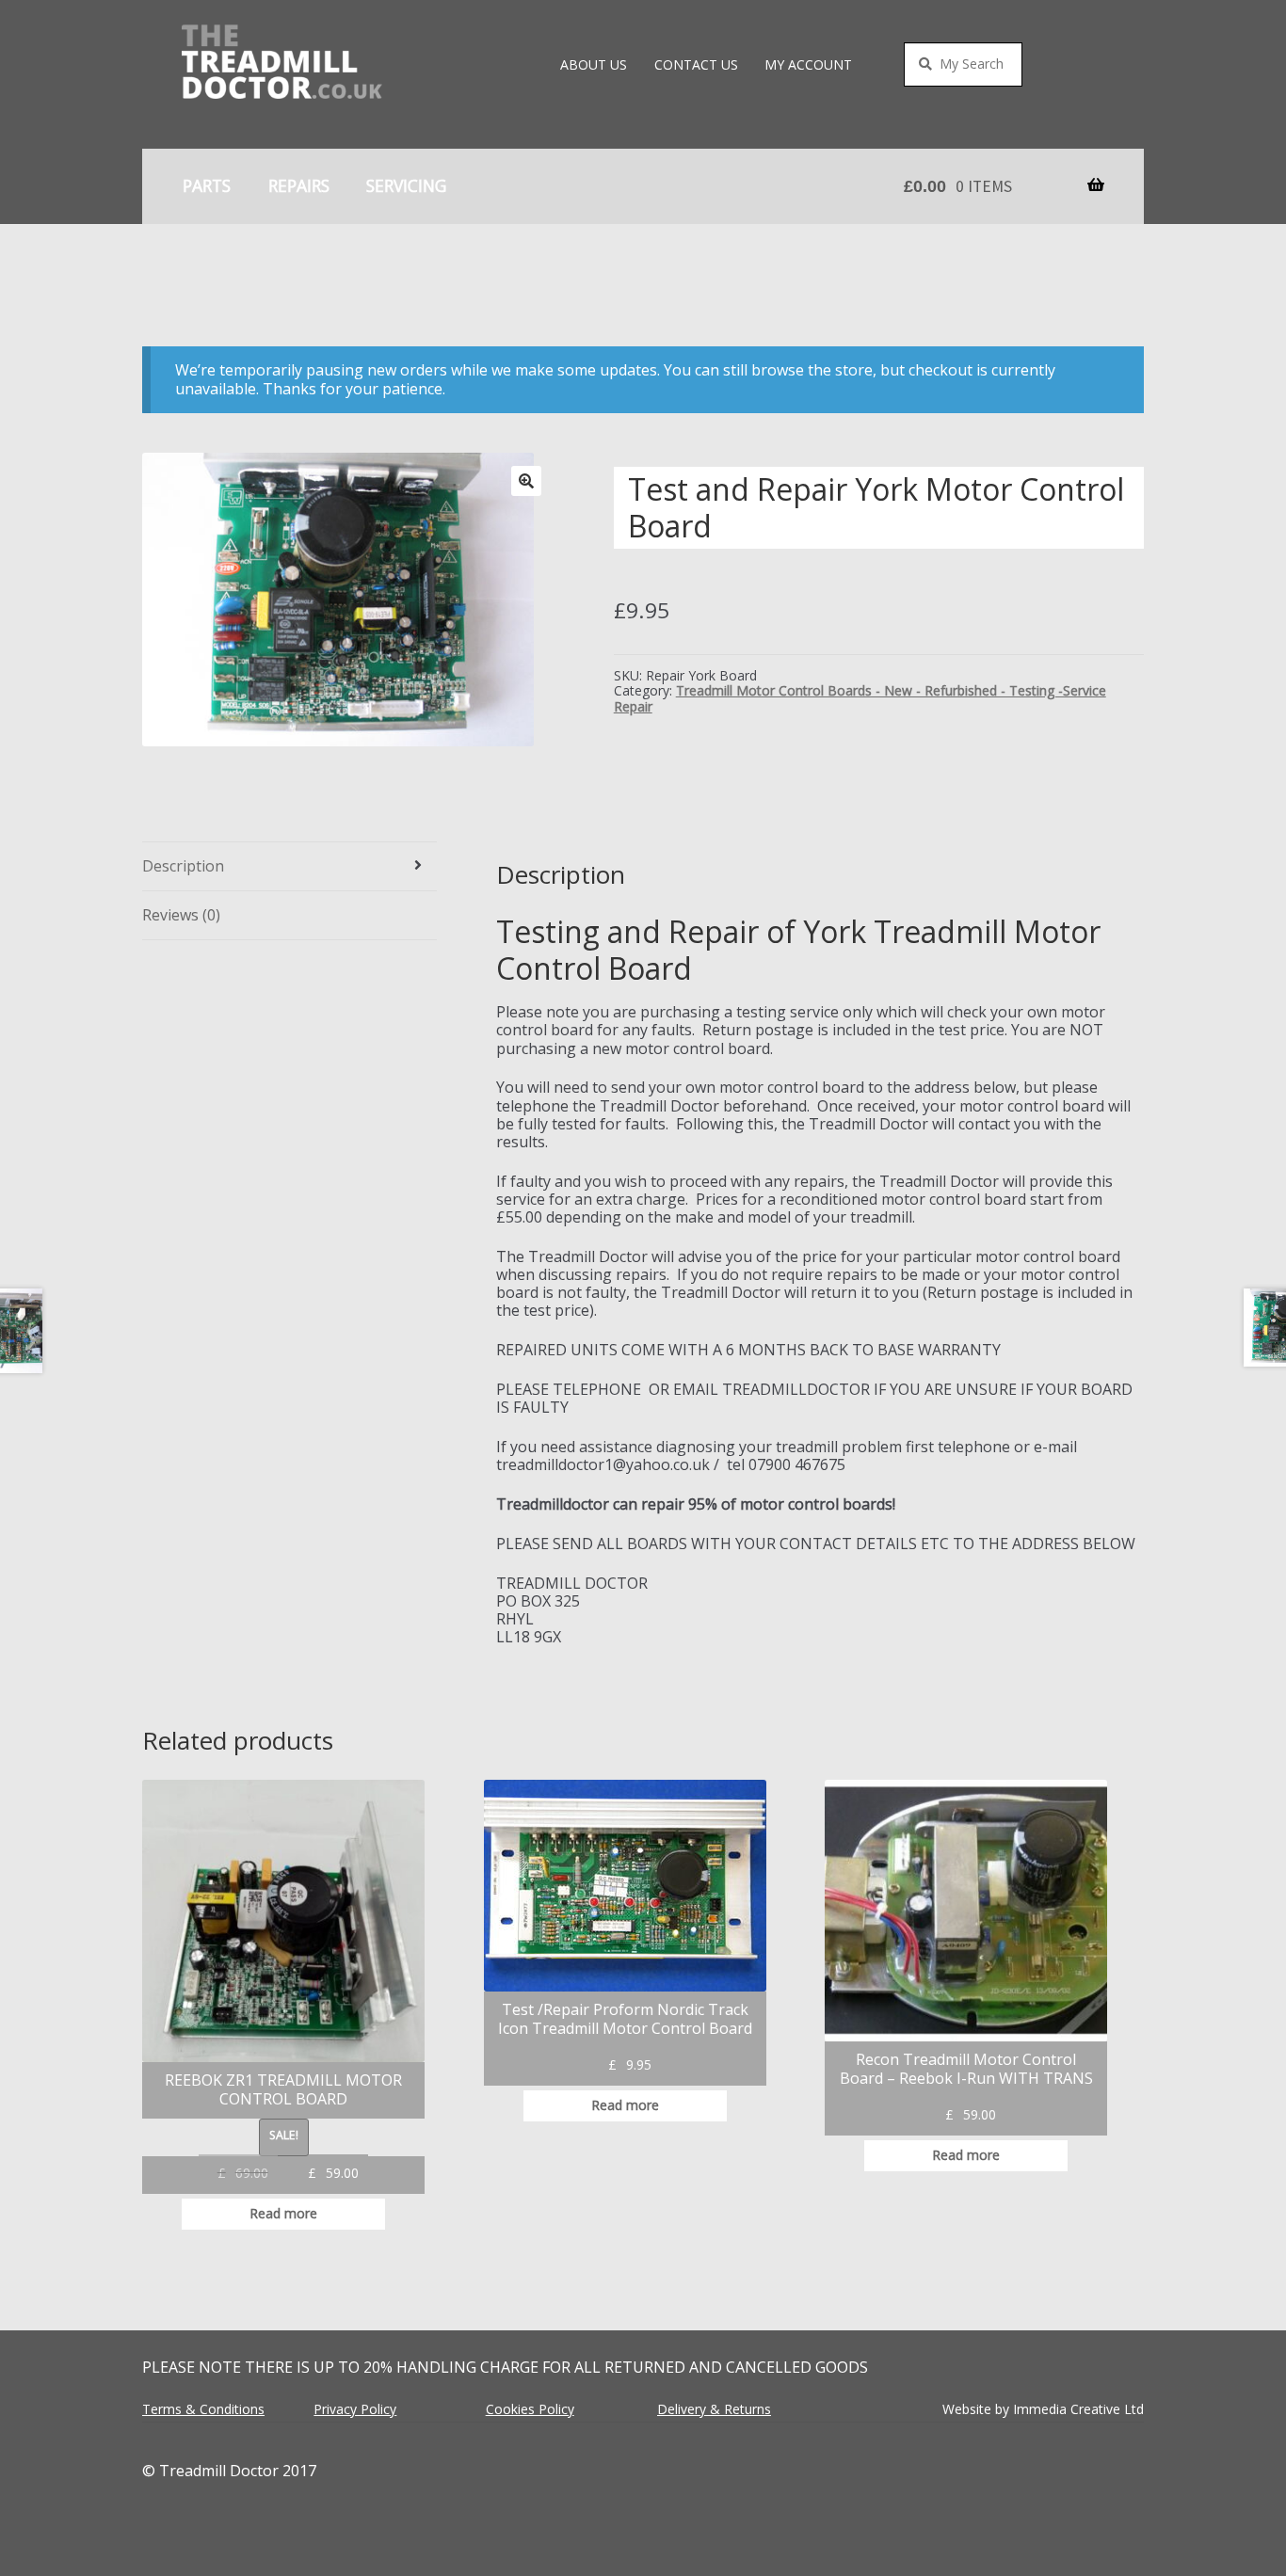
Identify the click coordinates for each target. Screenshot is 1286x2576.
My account (808, 64)
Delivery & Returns (714, 2409)
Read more (283, 2213)
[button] (526, 481)
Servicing (406, 185)
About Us (594, 64)
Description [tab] (183, 866)
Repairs (299, 185)
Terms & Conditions (203, 2409)
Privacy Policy (355, 2409)
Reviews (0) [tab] (181, 915)
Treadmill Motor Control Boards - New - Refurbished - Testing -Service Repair (860, 698)
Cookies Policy (530, 2409)
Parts (207, 185)
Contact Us (696, 64)
